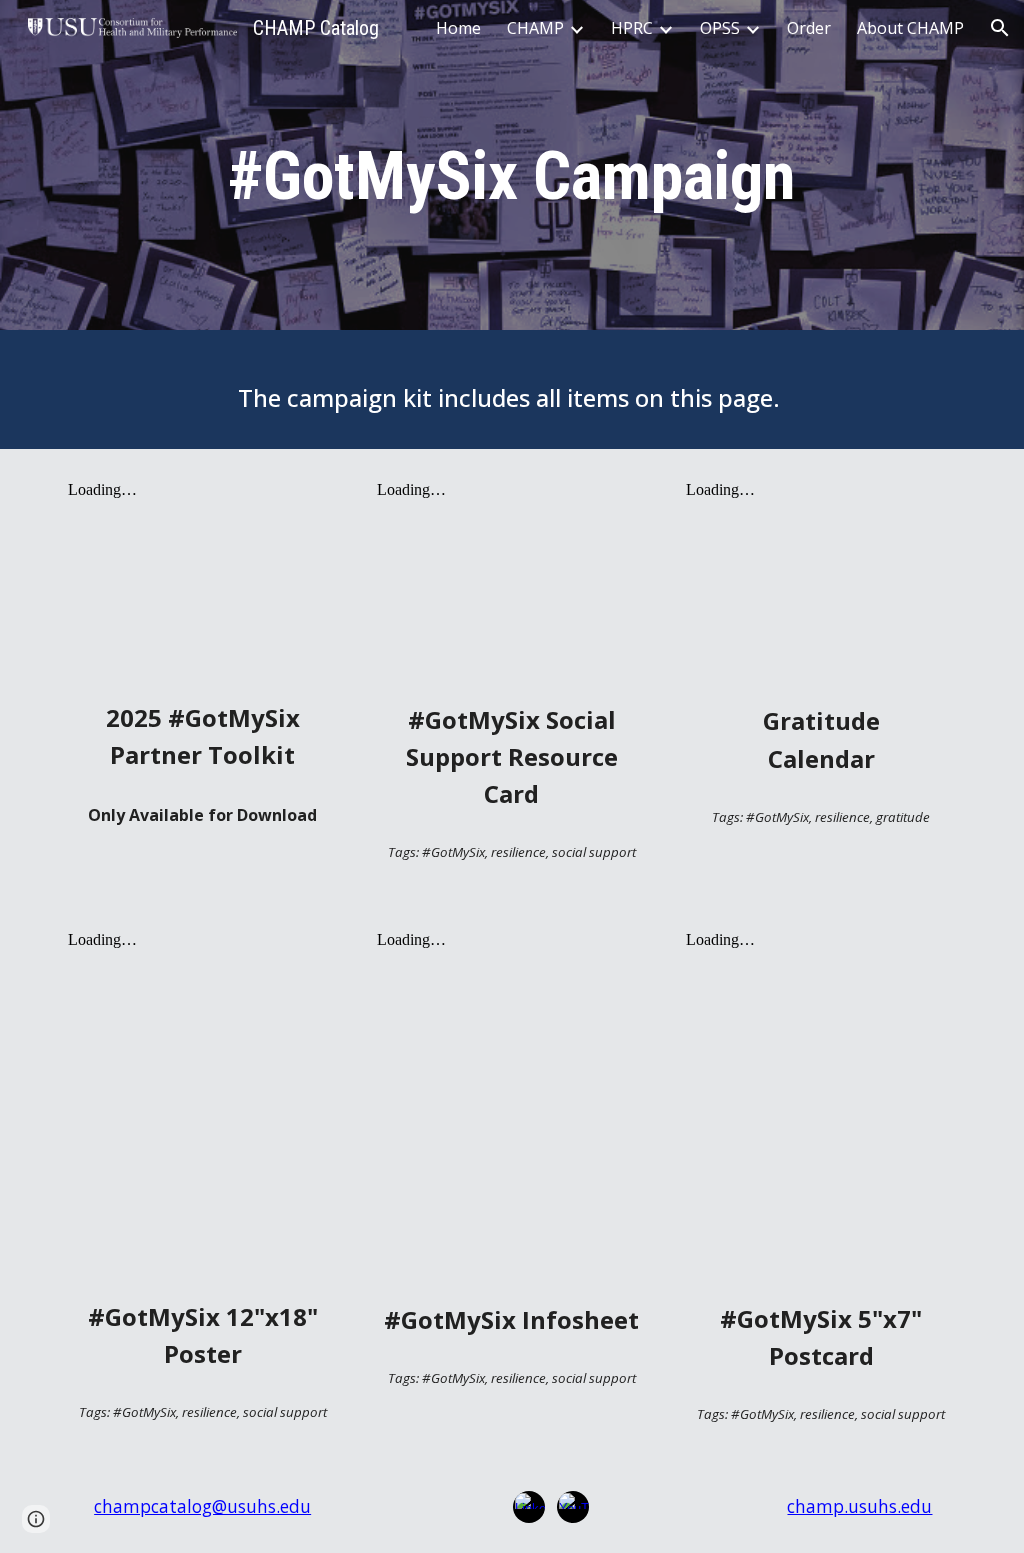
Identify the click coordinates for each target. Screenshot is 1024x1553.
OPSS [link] (720, 28)
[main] (512, 170)
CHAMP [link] (535, 28)
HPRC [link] (632, 28)
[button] (1000, 28)
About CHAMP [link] (910, 28)
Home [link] (458, 28)
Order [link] (809, 28)
